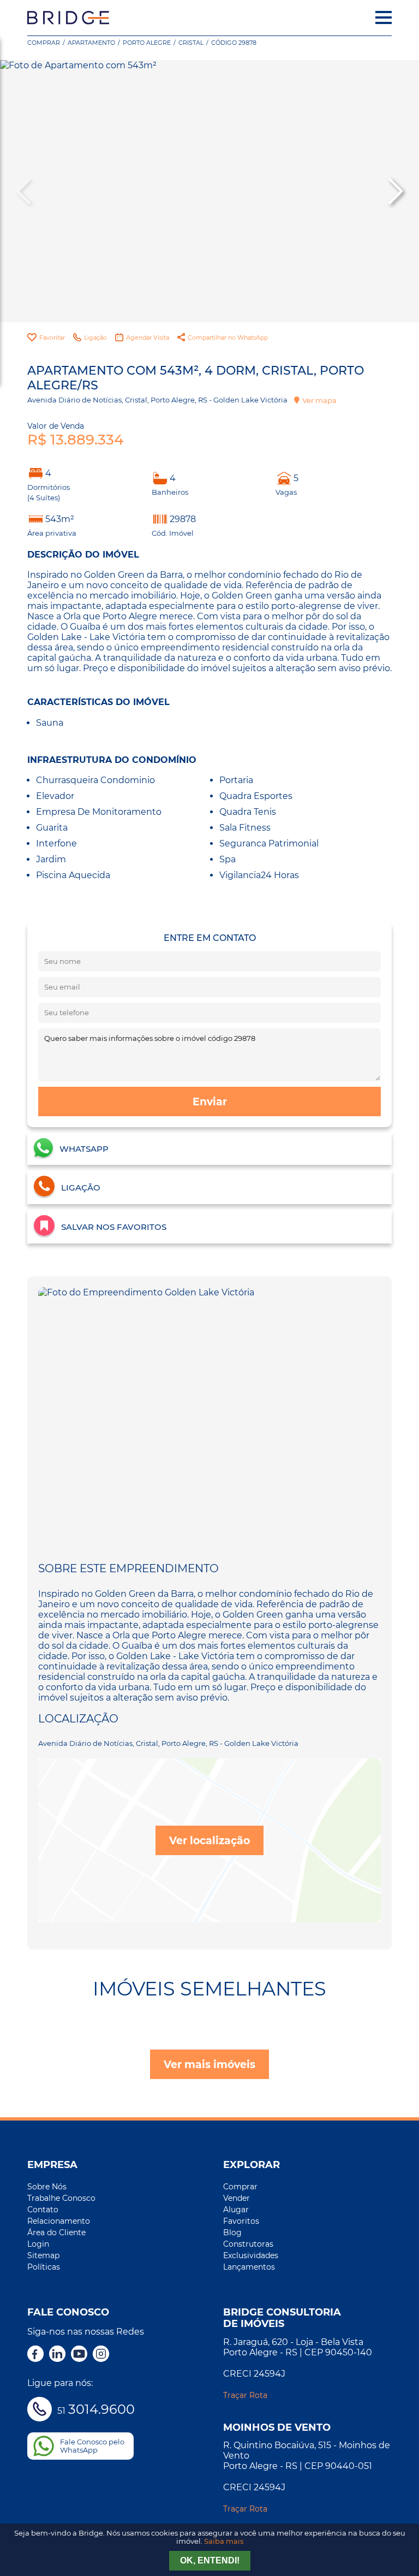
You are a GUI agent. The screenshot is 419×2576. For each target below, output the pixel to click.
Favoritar (52, 337)
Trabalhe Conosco (61, 2198)
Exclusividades (251, 2255)
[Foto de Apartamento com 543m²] (209, 191)
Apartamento (91, 43)
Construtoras (248, 2244)
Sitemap (43, 2255)
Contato (43, 2210)
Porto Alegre (147, 43)
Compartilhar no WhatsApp (228, 337)
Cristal (191, 43)
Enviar (210, 1102)
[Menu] (384, 17)
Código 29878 (234, 43)
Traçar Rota (245, 2395)
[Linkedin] (57, 2355)
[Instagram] (101, 2355)
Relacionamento (59, 2221)
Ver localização (209, 1840)
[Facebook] (35, 2355)
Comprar (44, 43)
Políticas (44, 2267)
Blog (232, 2232)
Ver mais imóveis (209, 2064)
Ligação (95, 337)
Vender (237, 2198)
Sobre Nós (47, 2187)
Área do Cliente (56, 2232)
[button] (394, 191)
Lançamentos (249, 2267)
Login (38, 2244)
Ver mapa (319, 400)
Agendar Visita (148, 337)
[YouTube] (79, 2355)
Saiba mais (224, 2541)
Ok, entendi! (210, 2560)
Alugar (236, 2210)
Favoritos (241, 2221)
